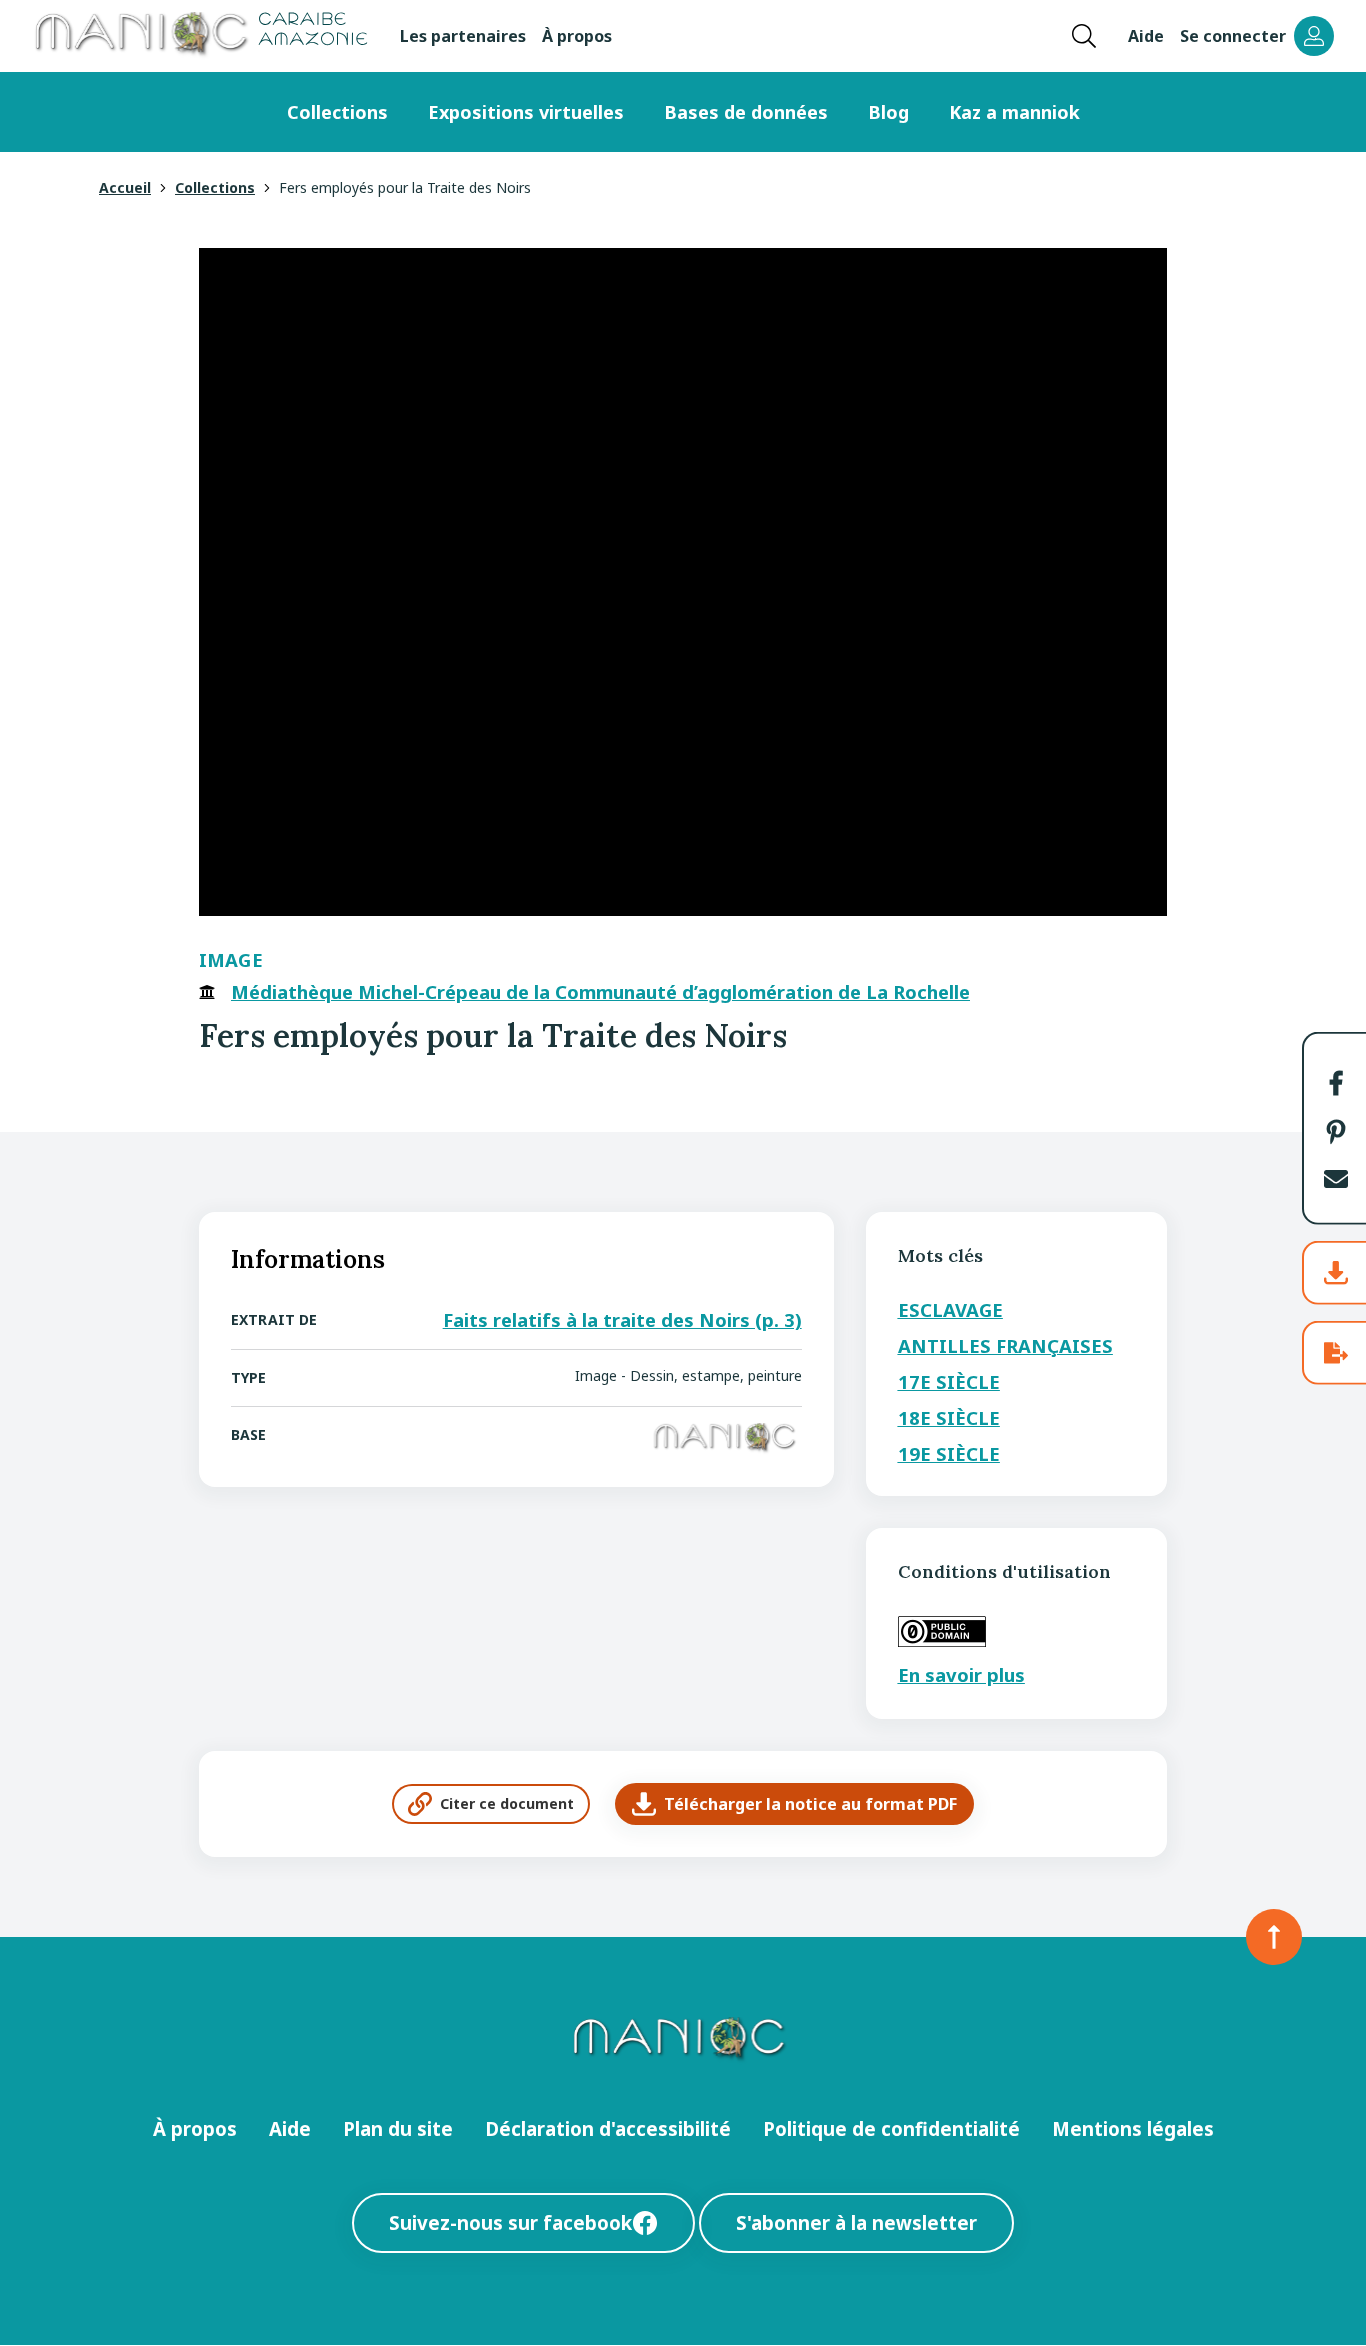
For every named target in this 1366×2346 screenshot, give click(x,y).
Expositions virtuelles (526, 112)
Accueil (125, 187)
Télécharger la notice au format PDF (810, 1804)
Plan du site (398, 2128)
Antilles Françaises (1005, 1345)
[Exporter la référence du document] (1336, 1353)
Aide (1146, 36)
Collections (337, 112)
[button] (1336, 1083)
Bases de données (746, 112)
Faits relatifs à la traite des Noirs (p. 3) (622, 1319)
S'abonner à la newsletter (856, 2222)
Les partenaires (463, 36)
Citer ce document (507, 1803)
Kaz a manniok (1014, 112)
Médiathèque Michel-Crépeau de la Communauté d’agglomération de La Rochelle (600, 992)
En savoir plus (961, 1674)
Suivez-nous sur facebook (510, 2222)
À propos (577, 36)
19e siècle (949, 1453)
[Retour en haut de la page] (1274, 1937)
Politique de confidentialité (891, 2128)
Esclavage (950, 1309)
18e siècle (949, 1417)
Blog (888, 112)
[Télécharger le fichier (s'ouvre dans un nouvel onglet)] (1336, 1273)
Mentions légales (1133, 2128)
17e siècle (949, 1381)
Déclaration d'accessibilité (608, 2128)
